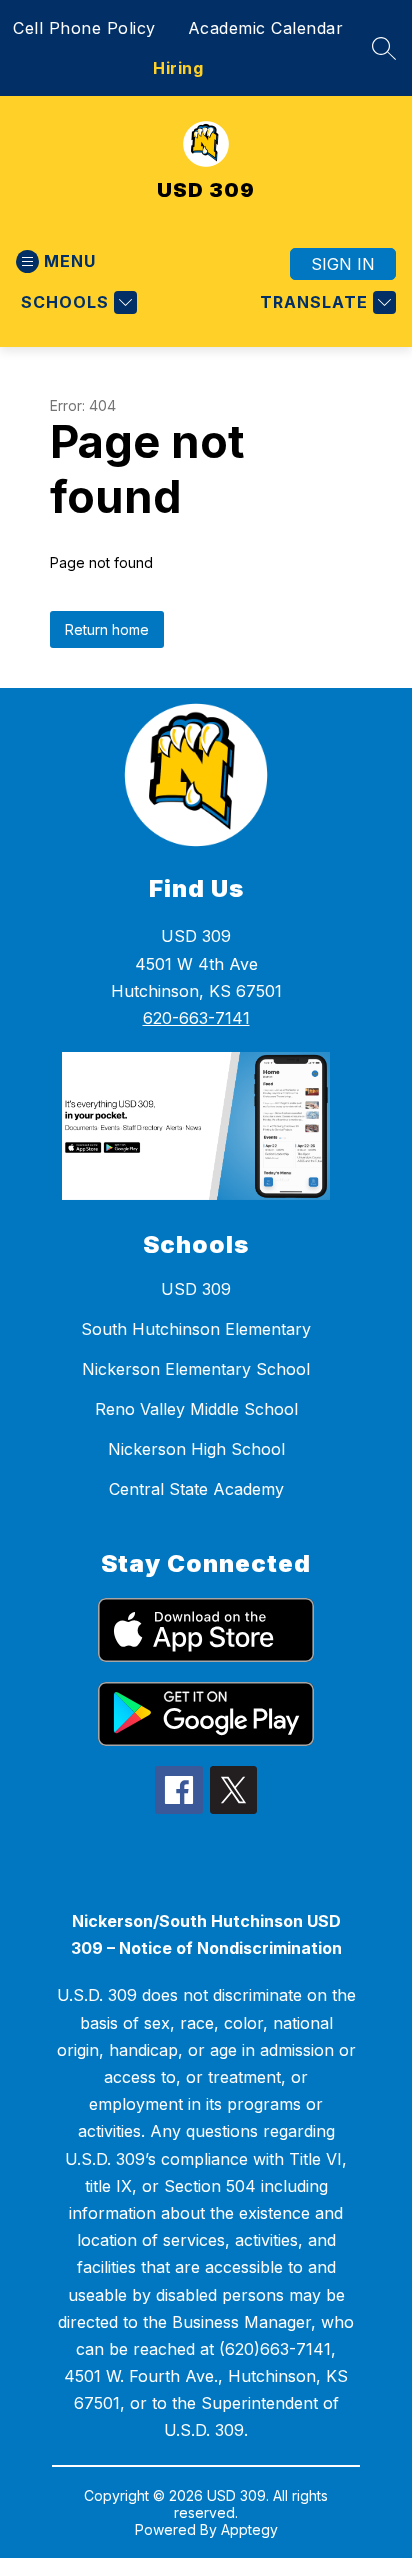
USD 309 (196, 1289)
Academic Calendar (266, 28)
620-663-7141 (196, 1018)
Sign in (343, 264)
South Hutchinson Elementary (196, 1329)
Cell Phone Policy (84, 28)
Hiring (178, 68)
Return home (107, 629)
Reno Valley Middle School (196, 1409)
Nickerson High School (196, 1449)
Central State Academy (196, 1489)
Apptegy (249, 2529)
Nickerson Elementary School (196, 1369)
